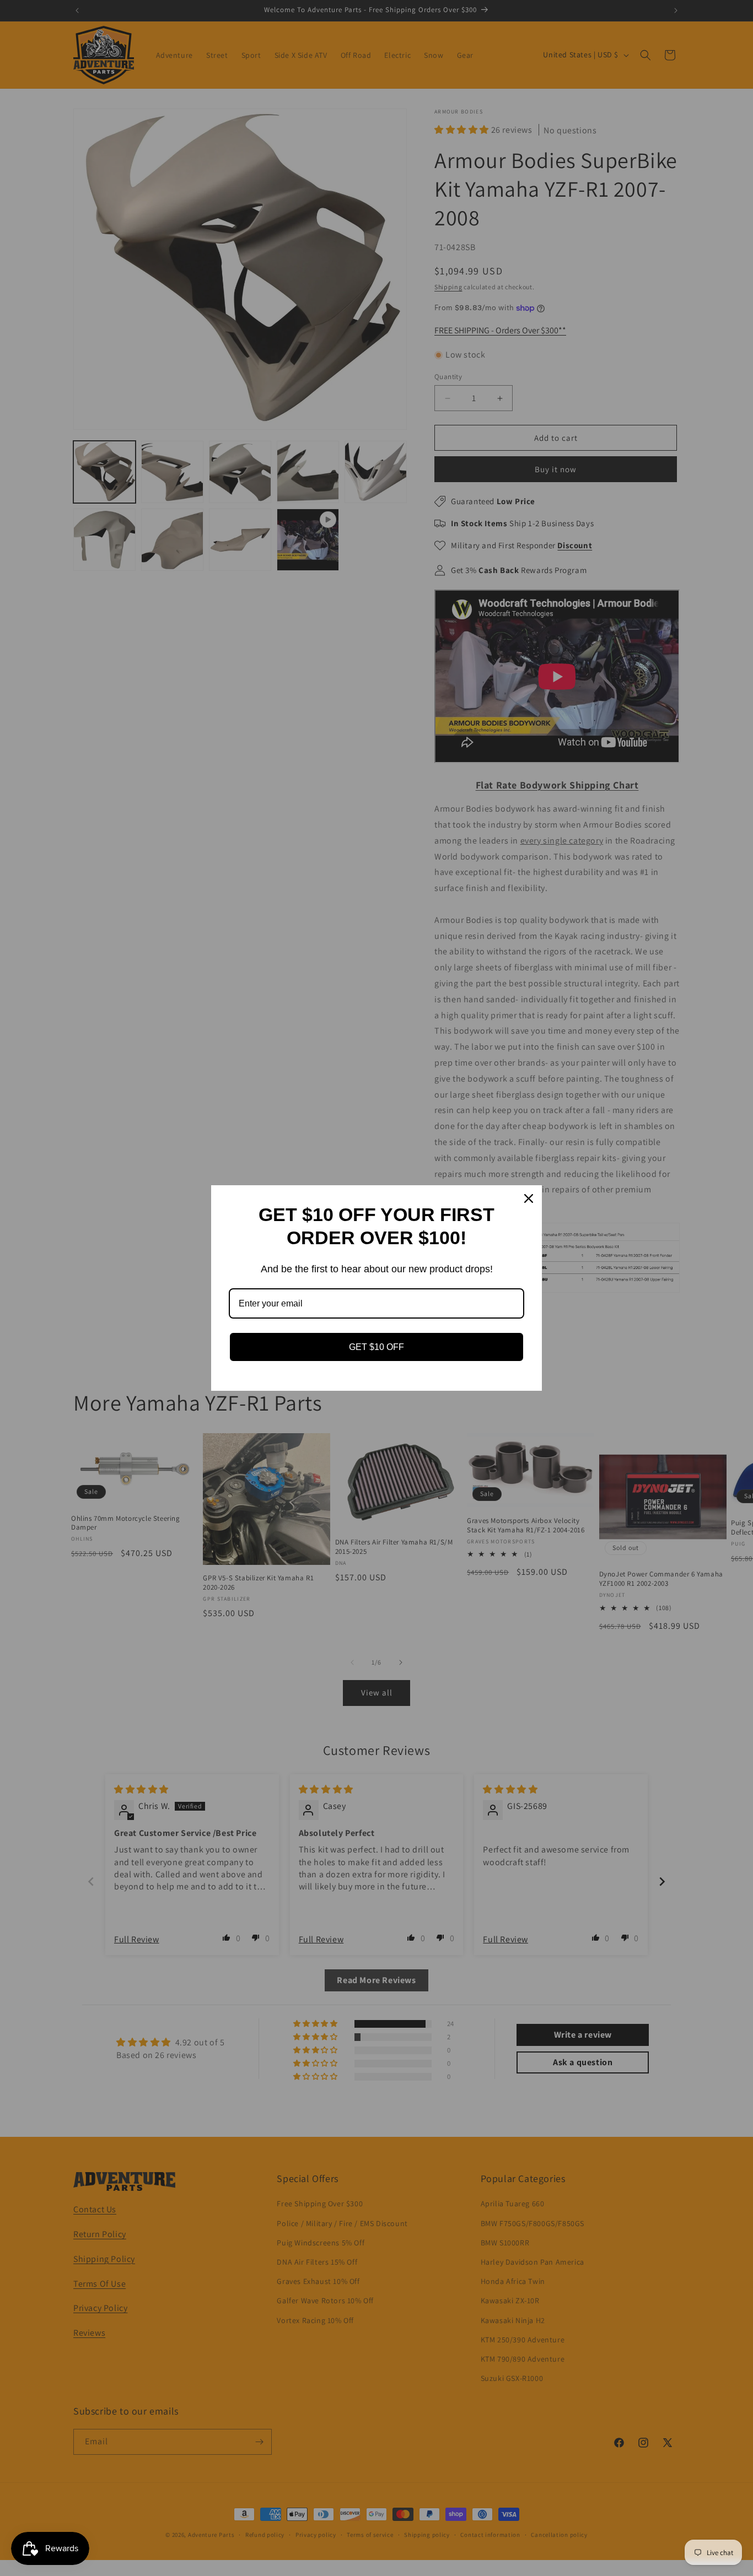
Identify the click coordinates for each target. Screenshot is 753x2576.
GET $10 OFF (376, 1347)
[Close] (529, 1198)
